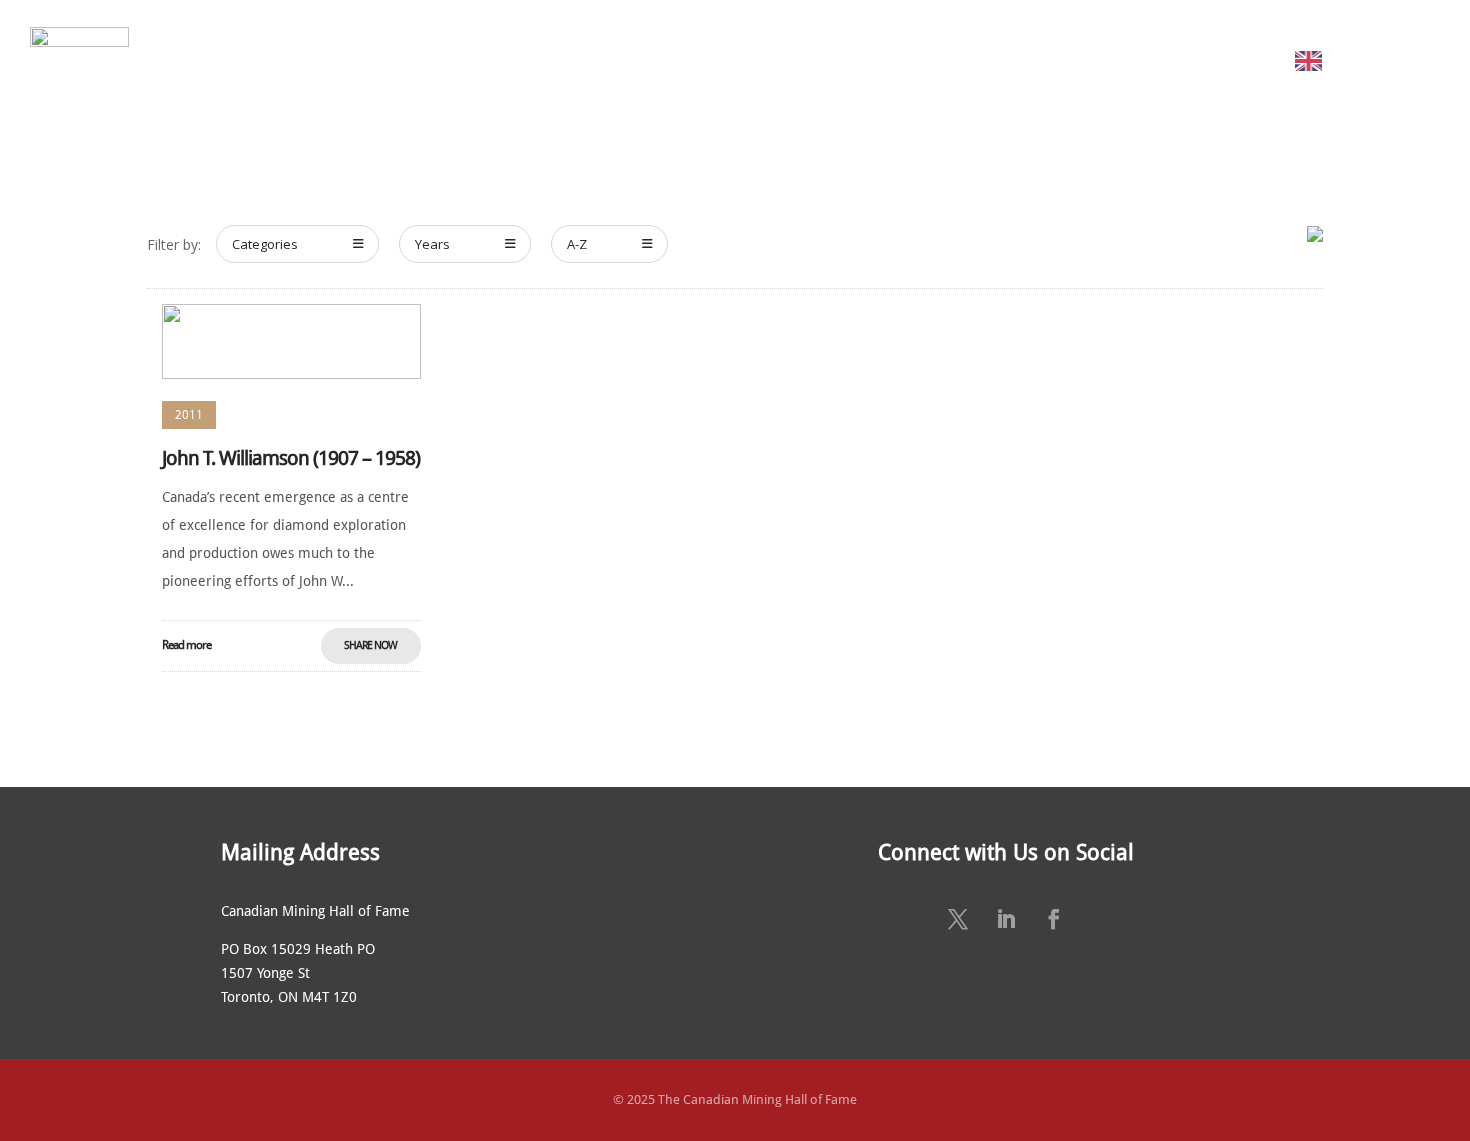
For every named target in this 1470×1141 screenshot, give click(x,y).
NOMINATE (580, 60)
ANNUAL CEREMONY (744, 60)
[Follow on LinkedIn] (1006, 919)
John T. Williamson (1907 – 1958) (291, 458)
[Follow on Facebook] (1054, 919)
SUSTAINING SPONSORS (1010, 60)
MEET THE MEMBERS (435, 60)
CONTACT (1162, 60)
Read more (186, 645)
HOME (197, 60)
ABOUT (282, 60)
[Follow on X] (958, 919)
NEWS (871, 60)
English (1356, 60)
